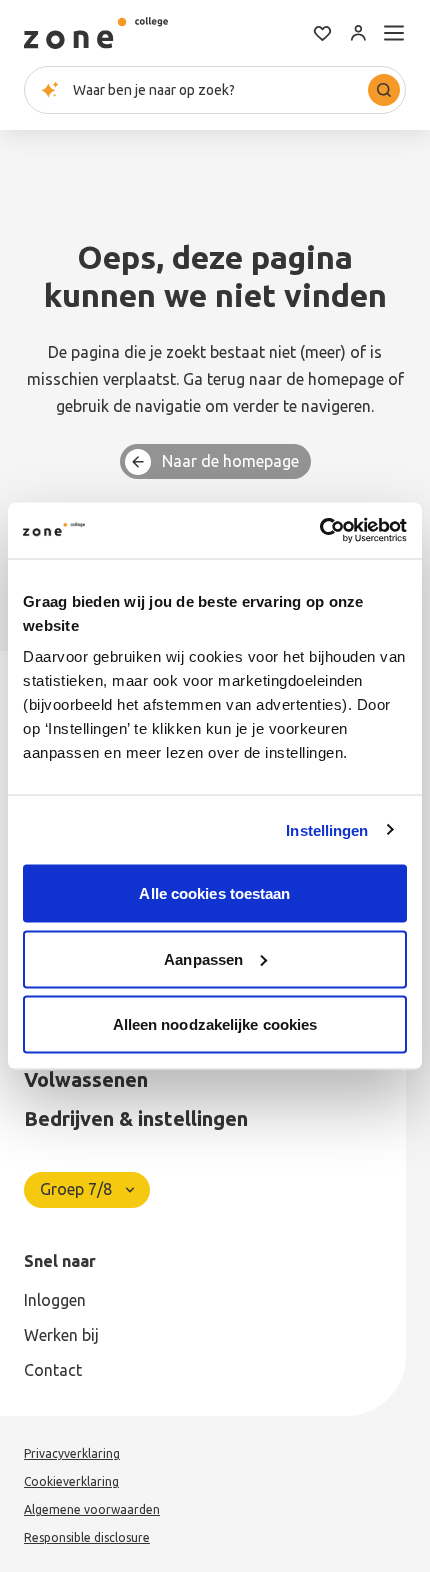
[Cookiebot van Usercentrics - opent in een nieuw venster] (319, 531)
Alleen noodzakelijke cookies (215, 1024)
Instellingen (327, 829)
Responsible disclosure (87, 1537)
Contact (53, 1370)
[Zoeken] (384, 90)
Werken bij (61, 1335)
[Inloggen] (358, 33)
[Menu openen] (394, 33)
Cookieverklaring (71, 1481)
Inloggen (55, 1300)
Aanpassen (203, 958)
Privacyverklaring (72, 1453)
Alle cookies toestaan (214, 893)
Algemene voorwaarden (92, 1509)
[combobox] (215, 90)
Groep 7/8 (76, 1189)
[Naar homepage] (96, 33)
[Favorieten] (322, 33)
